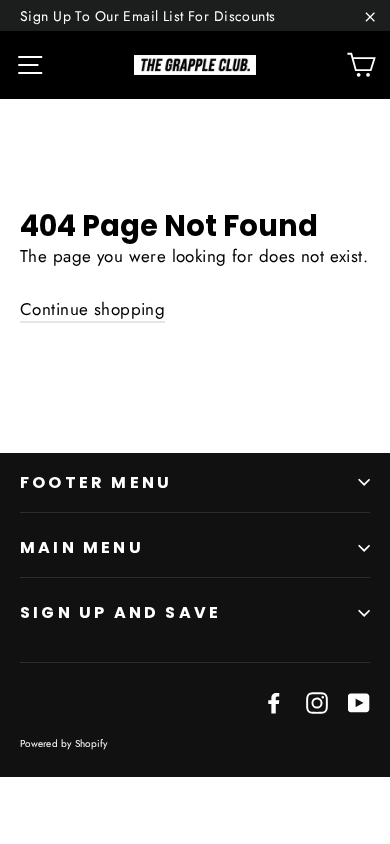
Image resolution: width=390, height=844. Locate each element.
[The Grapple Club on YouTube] (359, 701)
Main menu (82, 547)
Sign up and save (120, 612)
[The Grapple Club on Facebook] (274, 701)
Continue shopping (92, 309)
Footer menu (96, 482)
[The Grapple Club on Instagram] (317, 701)
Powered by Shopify (64, 743)
